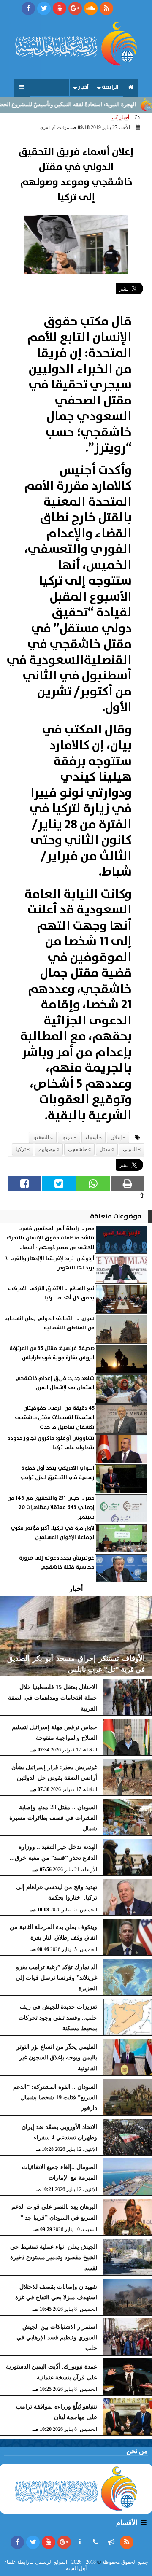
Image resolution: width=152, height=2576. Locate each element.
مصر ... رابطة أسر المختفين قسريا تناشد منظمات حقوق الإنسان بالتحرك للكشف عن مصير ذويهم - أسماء (51, 1238)
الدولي (130, 1149)
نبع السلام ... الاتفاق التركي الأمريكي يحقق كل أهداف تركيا (51, 1293)
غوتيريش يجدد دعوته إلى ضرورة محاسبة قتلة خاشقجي (57, 1563)
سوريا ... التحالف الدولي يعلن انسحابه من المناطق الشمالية (49, 1323)
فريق (67, 1137)
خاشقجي (77, 1149)
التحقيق (41, 1137)
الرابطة (110, 87)
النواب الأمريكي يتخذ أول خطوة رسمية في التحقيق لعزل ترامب (58, 1473)
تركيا (21, 1149)
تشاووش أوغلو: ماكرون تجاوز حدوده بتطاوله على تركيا (51, 1443)
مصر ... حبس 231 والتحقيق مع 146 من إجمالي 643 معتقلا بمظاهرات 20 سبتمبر (51, 1508)
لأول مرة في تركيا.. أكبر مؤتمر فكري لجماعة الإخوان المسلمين (53, 1533)
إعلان (116, 1137)
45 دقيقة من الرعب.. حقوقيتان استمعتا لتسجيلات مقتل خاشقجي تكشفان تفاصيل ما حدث (55, 1418)
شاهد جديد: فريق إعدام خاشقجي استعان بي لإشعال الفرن (55, 1383)
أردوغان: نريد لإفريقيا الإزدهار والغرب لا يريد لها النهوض (50, 1263)
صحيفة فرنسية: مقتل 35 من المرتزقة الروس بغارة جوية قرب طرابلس (52, 1353)
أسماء (92, 1137)
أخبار (83, 87)
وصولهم (47, 1149)
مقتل (105, 1149)
